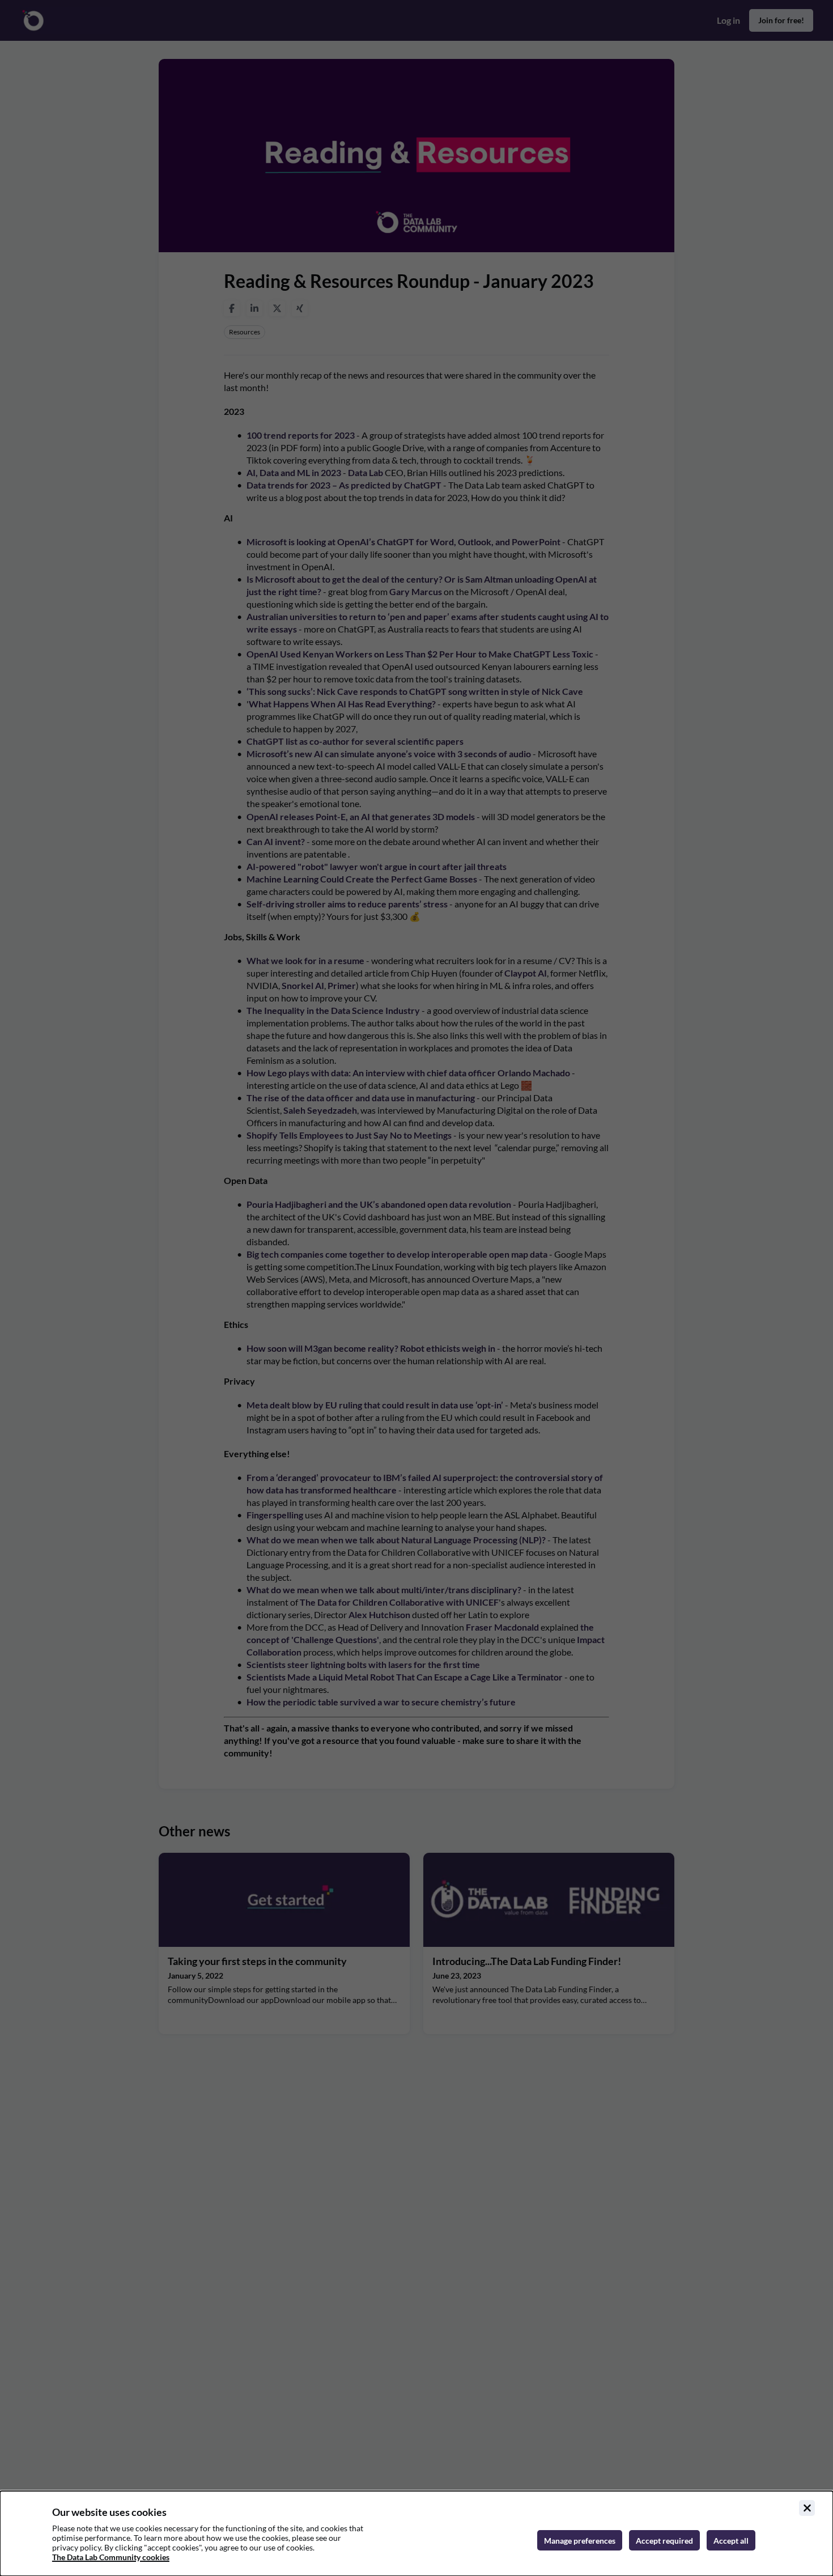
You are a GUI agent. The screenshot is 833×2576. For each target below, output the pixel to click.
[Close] (807, 2508)
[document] (416, 2533)
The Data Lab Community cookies (111, 2557)
